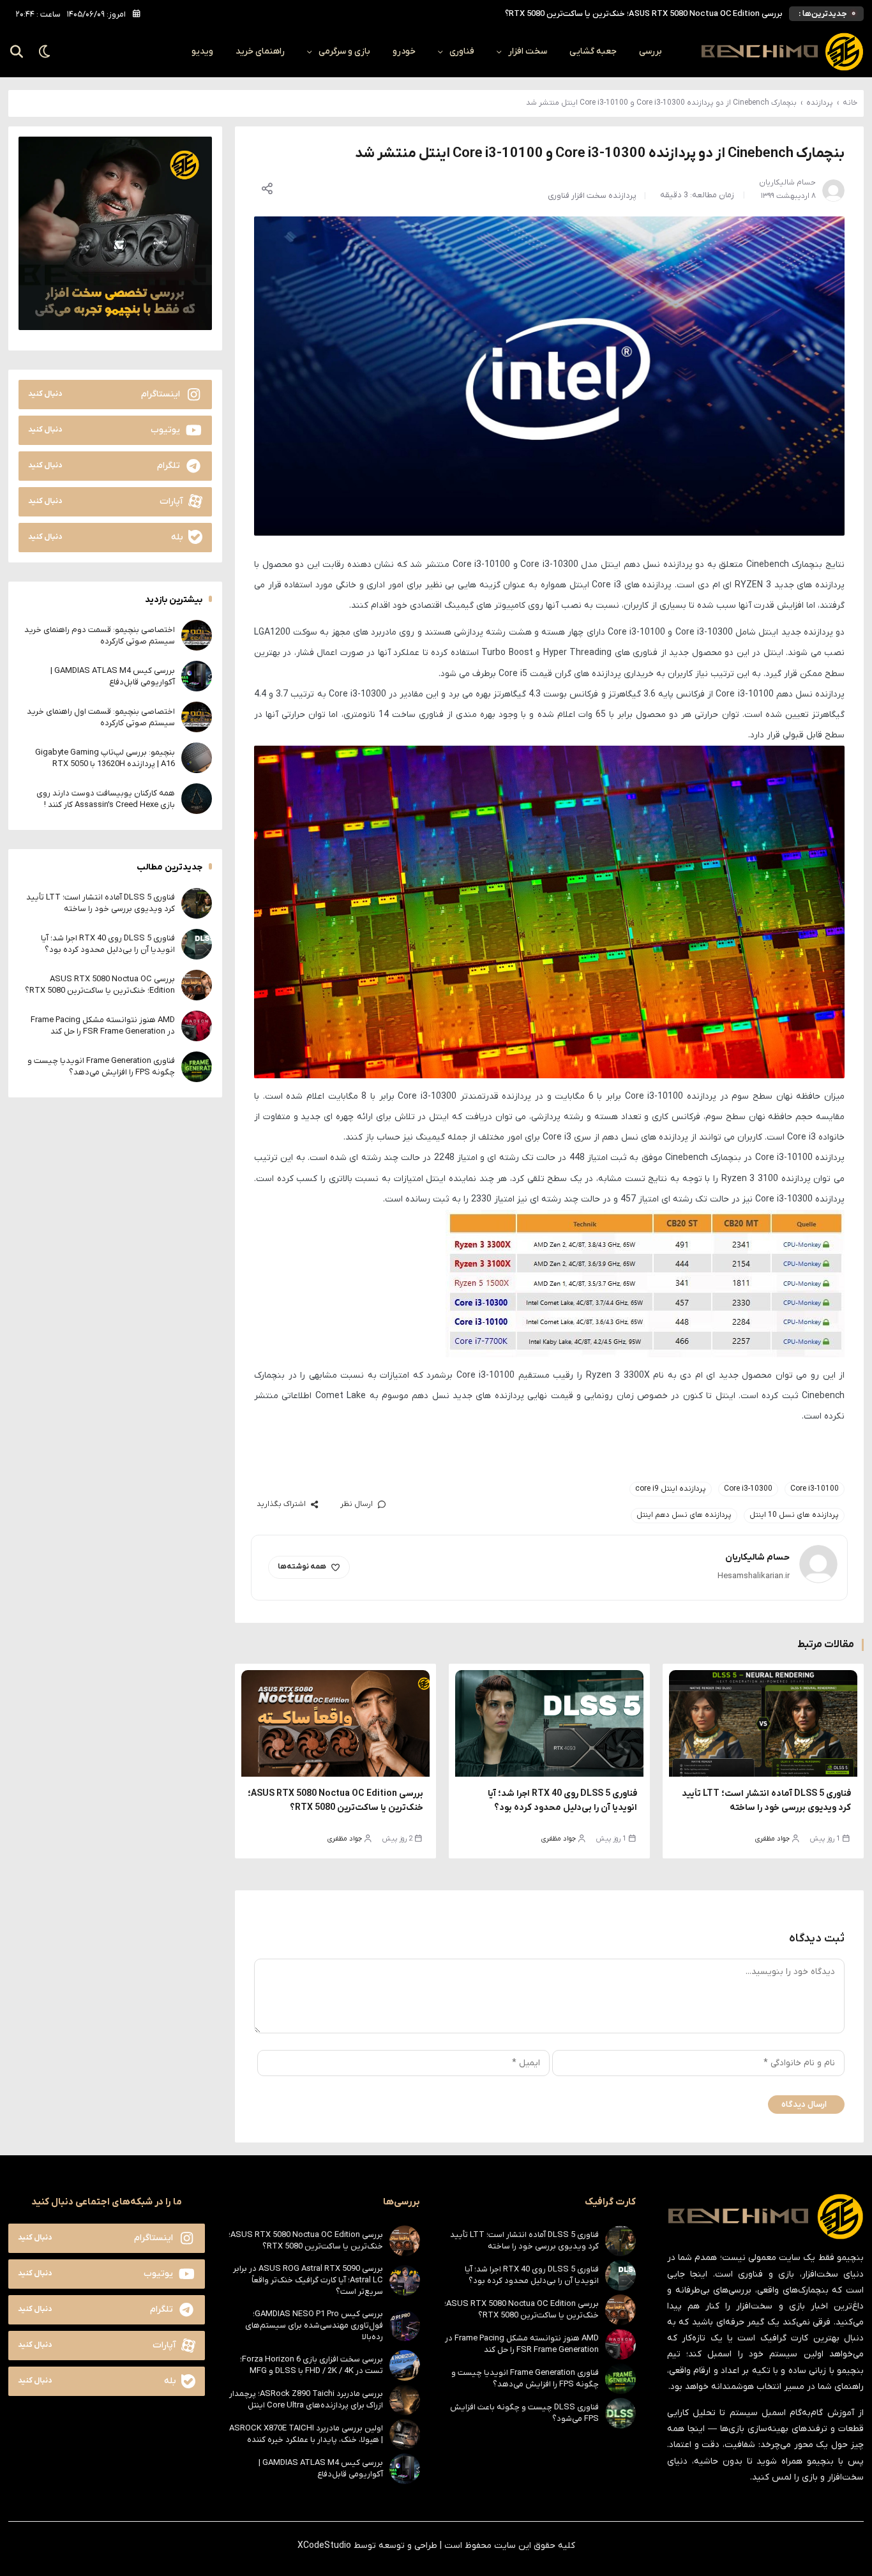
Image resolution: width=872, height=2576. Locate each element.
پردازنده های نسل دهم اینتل (684, 1515)
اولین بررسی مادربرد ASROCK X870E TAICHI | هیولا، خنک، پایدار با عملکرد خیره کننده (306, 2434)
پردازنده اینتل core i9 (671, 1489)
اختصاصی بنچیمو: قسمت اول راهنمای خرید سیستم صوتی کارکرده (101, 717)
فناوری (462, 51)
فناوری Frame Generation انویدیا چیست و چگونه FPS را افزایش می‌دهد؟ (101, 1066)
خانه (850, 103)
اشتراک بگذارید (281, 1504)
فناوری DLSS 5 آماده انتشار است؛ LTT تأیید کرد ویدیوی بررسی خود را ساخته (101, 902)
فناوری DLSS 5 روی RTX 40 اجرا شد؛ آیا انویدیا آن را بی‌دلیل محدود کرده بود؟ (108, 943)
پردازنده (820, 103)
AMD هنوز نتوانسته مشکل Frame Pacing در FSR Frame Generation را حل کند (645, 14)
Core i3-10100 (815, 1489)
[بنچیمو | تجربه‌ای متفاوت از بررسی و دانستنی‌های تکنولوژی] (782, 52)
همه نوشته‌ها (302, 1567)
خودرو (404, 51)
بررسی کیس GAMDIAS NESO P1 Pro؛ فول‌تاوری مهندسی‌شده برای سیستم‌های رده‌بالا (314, 2325)
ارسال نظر (357, 1504)
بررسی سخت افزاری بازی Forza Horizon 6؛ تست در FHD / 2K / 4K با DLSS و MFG (312, 2365)
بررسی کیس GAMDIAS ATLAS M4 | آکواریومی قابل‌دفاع (113, 676)
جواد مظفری (772, 1839)
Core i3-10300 (748, 1489)
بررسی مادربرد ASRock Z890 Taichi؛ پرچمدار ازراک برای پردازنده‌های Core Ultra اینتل (306, 2399)
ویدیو (202, 51)
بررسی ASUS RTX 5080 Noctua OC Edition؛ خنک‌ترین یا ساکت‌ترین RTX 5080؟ (100, 984)
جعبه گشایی (593, 51)
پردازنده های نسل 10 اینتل (794, 1515)
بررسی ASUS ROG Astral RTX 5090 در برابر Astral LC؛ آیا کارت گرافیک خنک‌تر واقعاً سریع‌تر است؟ (308, 2280)
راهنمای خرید (260, 51)
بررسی (650, 51)
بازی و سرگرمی (344, 51)
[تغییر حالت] (45, 52)
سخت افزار (528, 51)
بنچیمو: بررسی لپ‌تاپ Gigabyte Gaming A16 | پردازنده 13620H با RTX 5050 (105, 757)
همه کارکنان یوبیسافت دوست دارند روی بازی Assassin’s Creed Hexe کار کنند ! (106, 798)
